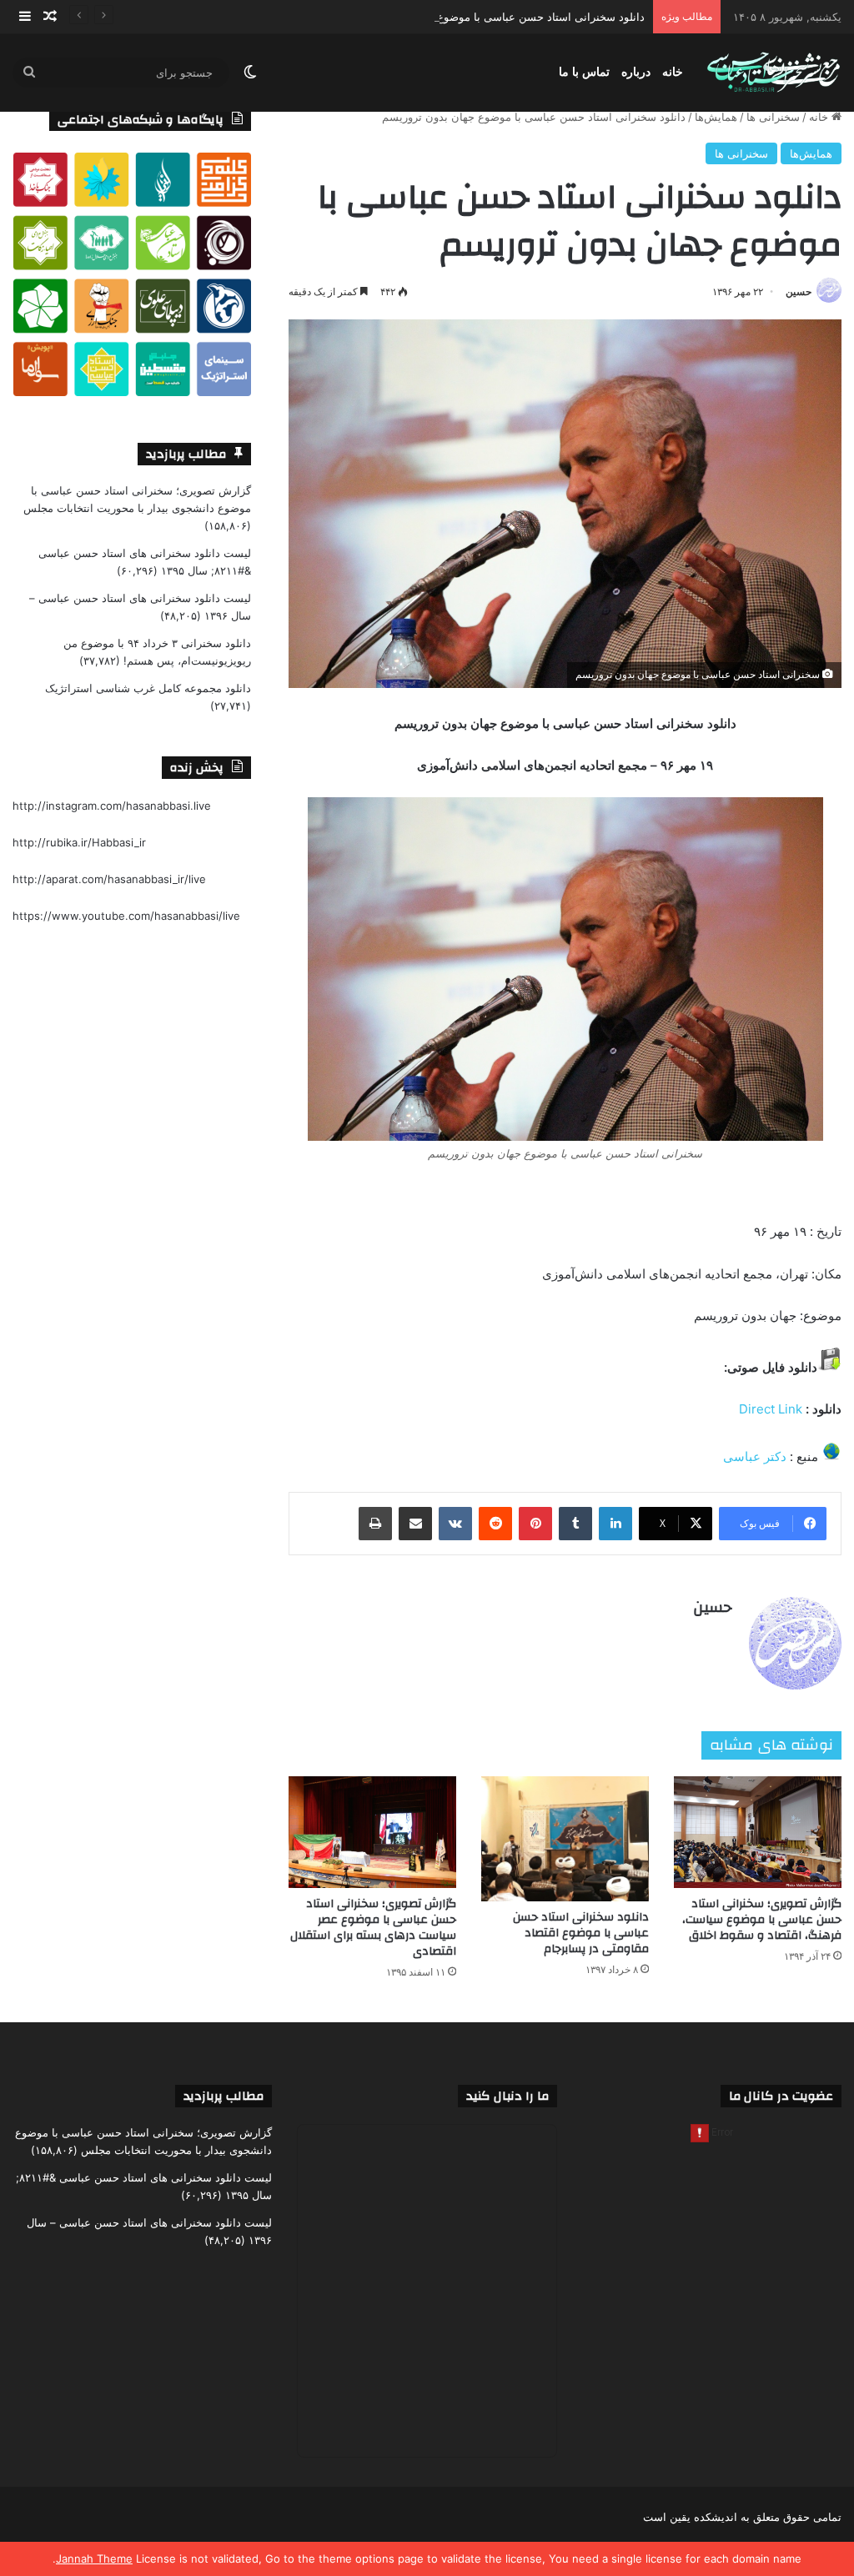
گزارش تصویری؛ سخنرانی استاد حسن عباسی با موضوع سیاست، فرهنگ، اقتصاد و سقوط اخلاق (762, 1920)
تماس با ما (584, 72)
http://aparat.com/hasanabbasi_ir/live (109, 879)
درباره (636, 72)
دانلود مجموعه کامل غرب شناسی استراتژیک (148, 688)
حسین (799, 291)
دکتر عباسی (755, 1456)
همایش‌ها (716, 117)
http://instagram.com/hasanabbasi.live (112, 806)
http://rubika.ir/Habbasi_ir (79, 842)
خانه (673, 72)
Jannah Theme (94, 2558)
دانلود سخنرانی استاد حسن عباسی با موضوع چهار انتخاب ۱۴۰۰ (499, 17)
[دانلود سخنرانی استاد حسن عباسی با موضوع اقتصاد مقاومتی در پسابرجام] (565, 1839)
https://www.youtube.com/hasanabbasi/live (126, 916)
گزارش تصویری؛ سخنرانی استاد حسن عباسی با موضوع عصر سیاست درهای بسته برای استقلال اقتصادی (373, 1928)
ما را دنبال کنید (507, 2096)
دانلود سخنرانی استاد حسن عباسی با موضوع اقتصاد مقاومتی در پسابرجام (581, 1933)
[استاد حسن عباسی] (774, 73)
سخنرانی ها (773, 117)
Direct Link (771, 1409)
